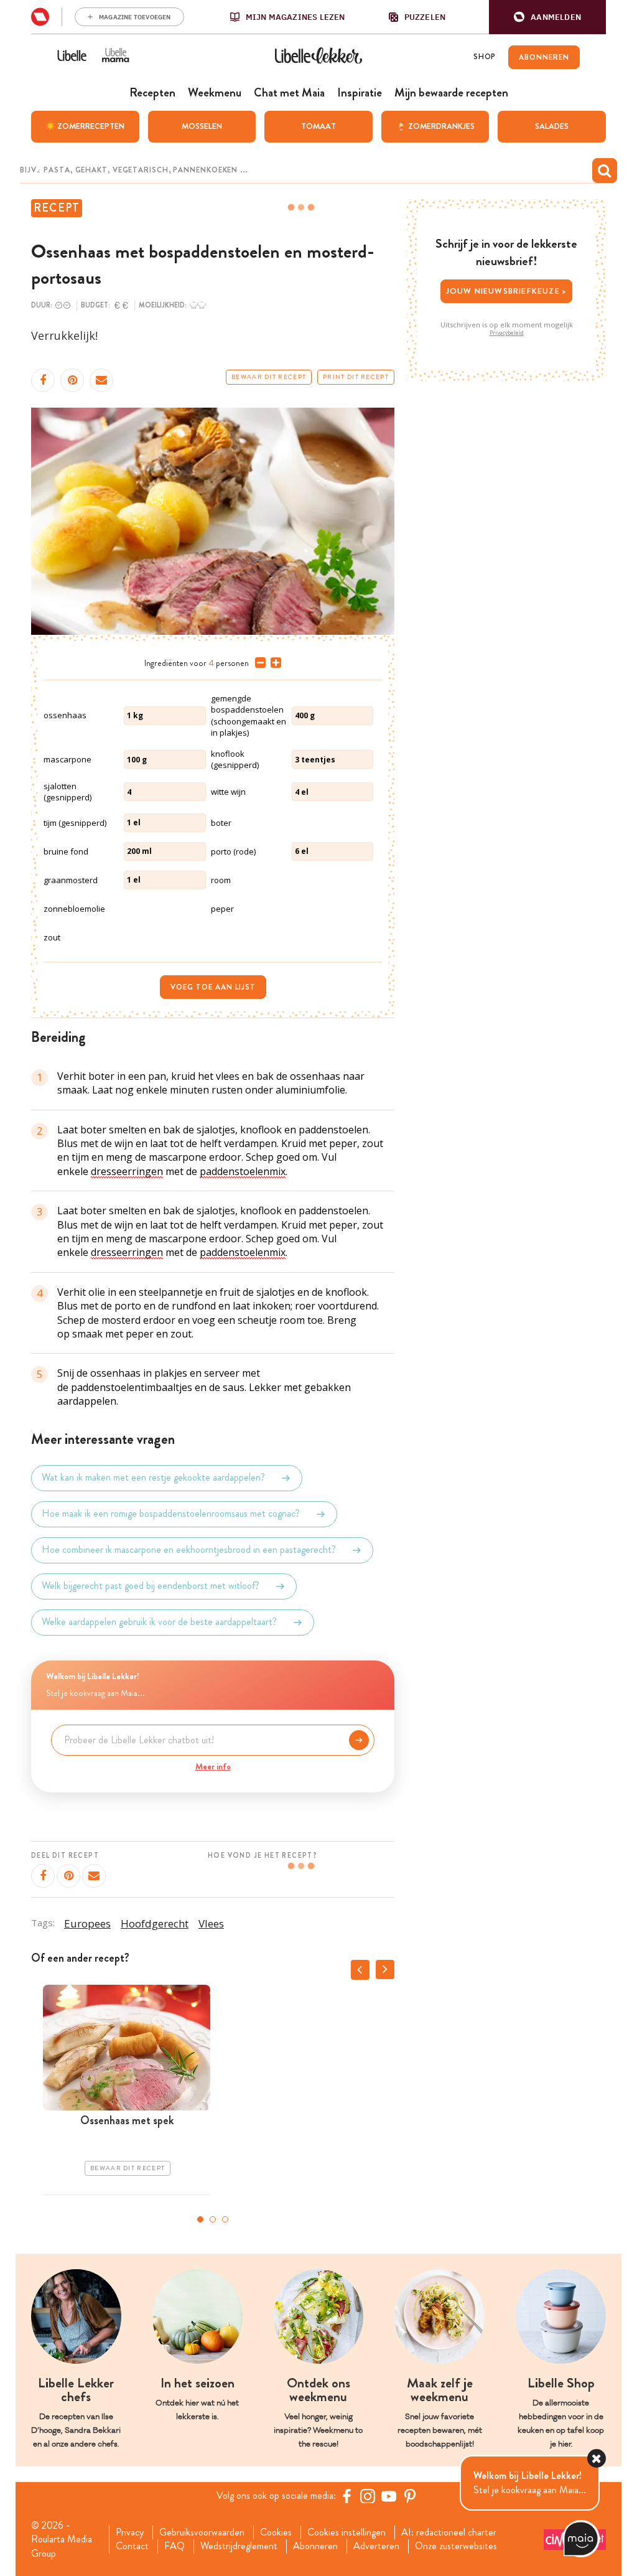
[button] (547, 17)
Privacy (130, 2532)
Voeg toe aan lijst (213, 987)
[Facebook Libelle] (346, 2496)
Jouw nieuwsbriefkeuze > (507, 291)
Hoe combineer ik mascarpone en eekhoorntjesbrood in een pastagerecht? (189, 1550)
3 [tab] (225, 2219)
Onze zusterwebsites (456, 2546)
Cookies (276, 2532)
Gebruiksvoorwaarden (202, 2532)
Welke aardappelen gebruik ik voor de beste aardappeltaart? (159, 1622)
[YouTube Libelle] (389, 2496)
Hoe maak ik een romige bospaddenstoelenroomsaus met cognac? (171, 1514)
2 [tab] (213, 2219)
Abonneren (315, 2546)
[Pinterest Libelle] (410, 2496)
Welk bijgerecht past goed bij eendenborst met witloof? (151, 1586)
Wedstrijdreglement (239, 2546)
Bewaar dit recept (269, 377)
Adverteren (376, 2546)
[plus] (273, 663)
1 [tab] (200, 2219)
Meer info (213, 1766)
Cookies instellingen (346, 2532)
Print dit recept (356, 377)
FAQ (174, 2546)
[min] (258, 663)
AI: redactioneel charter (449, 2532)
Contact (132, 2546)
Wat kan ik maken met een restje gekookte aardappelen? (153, 1478)
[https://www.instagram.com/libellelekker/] (368, 2496)
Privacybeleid (507, 333)
